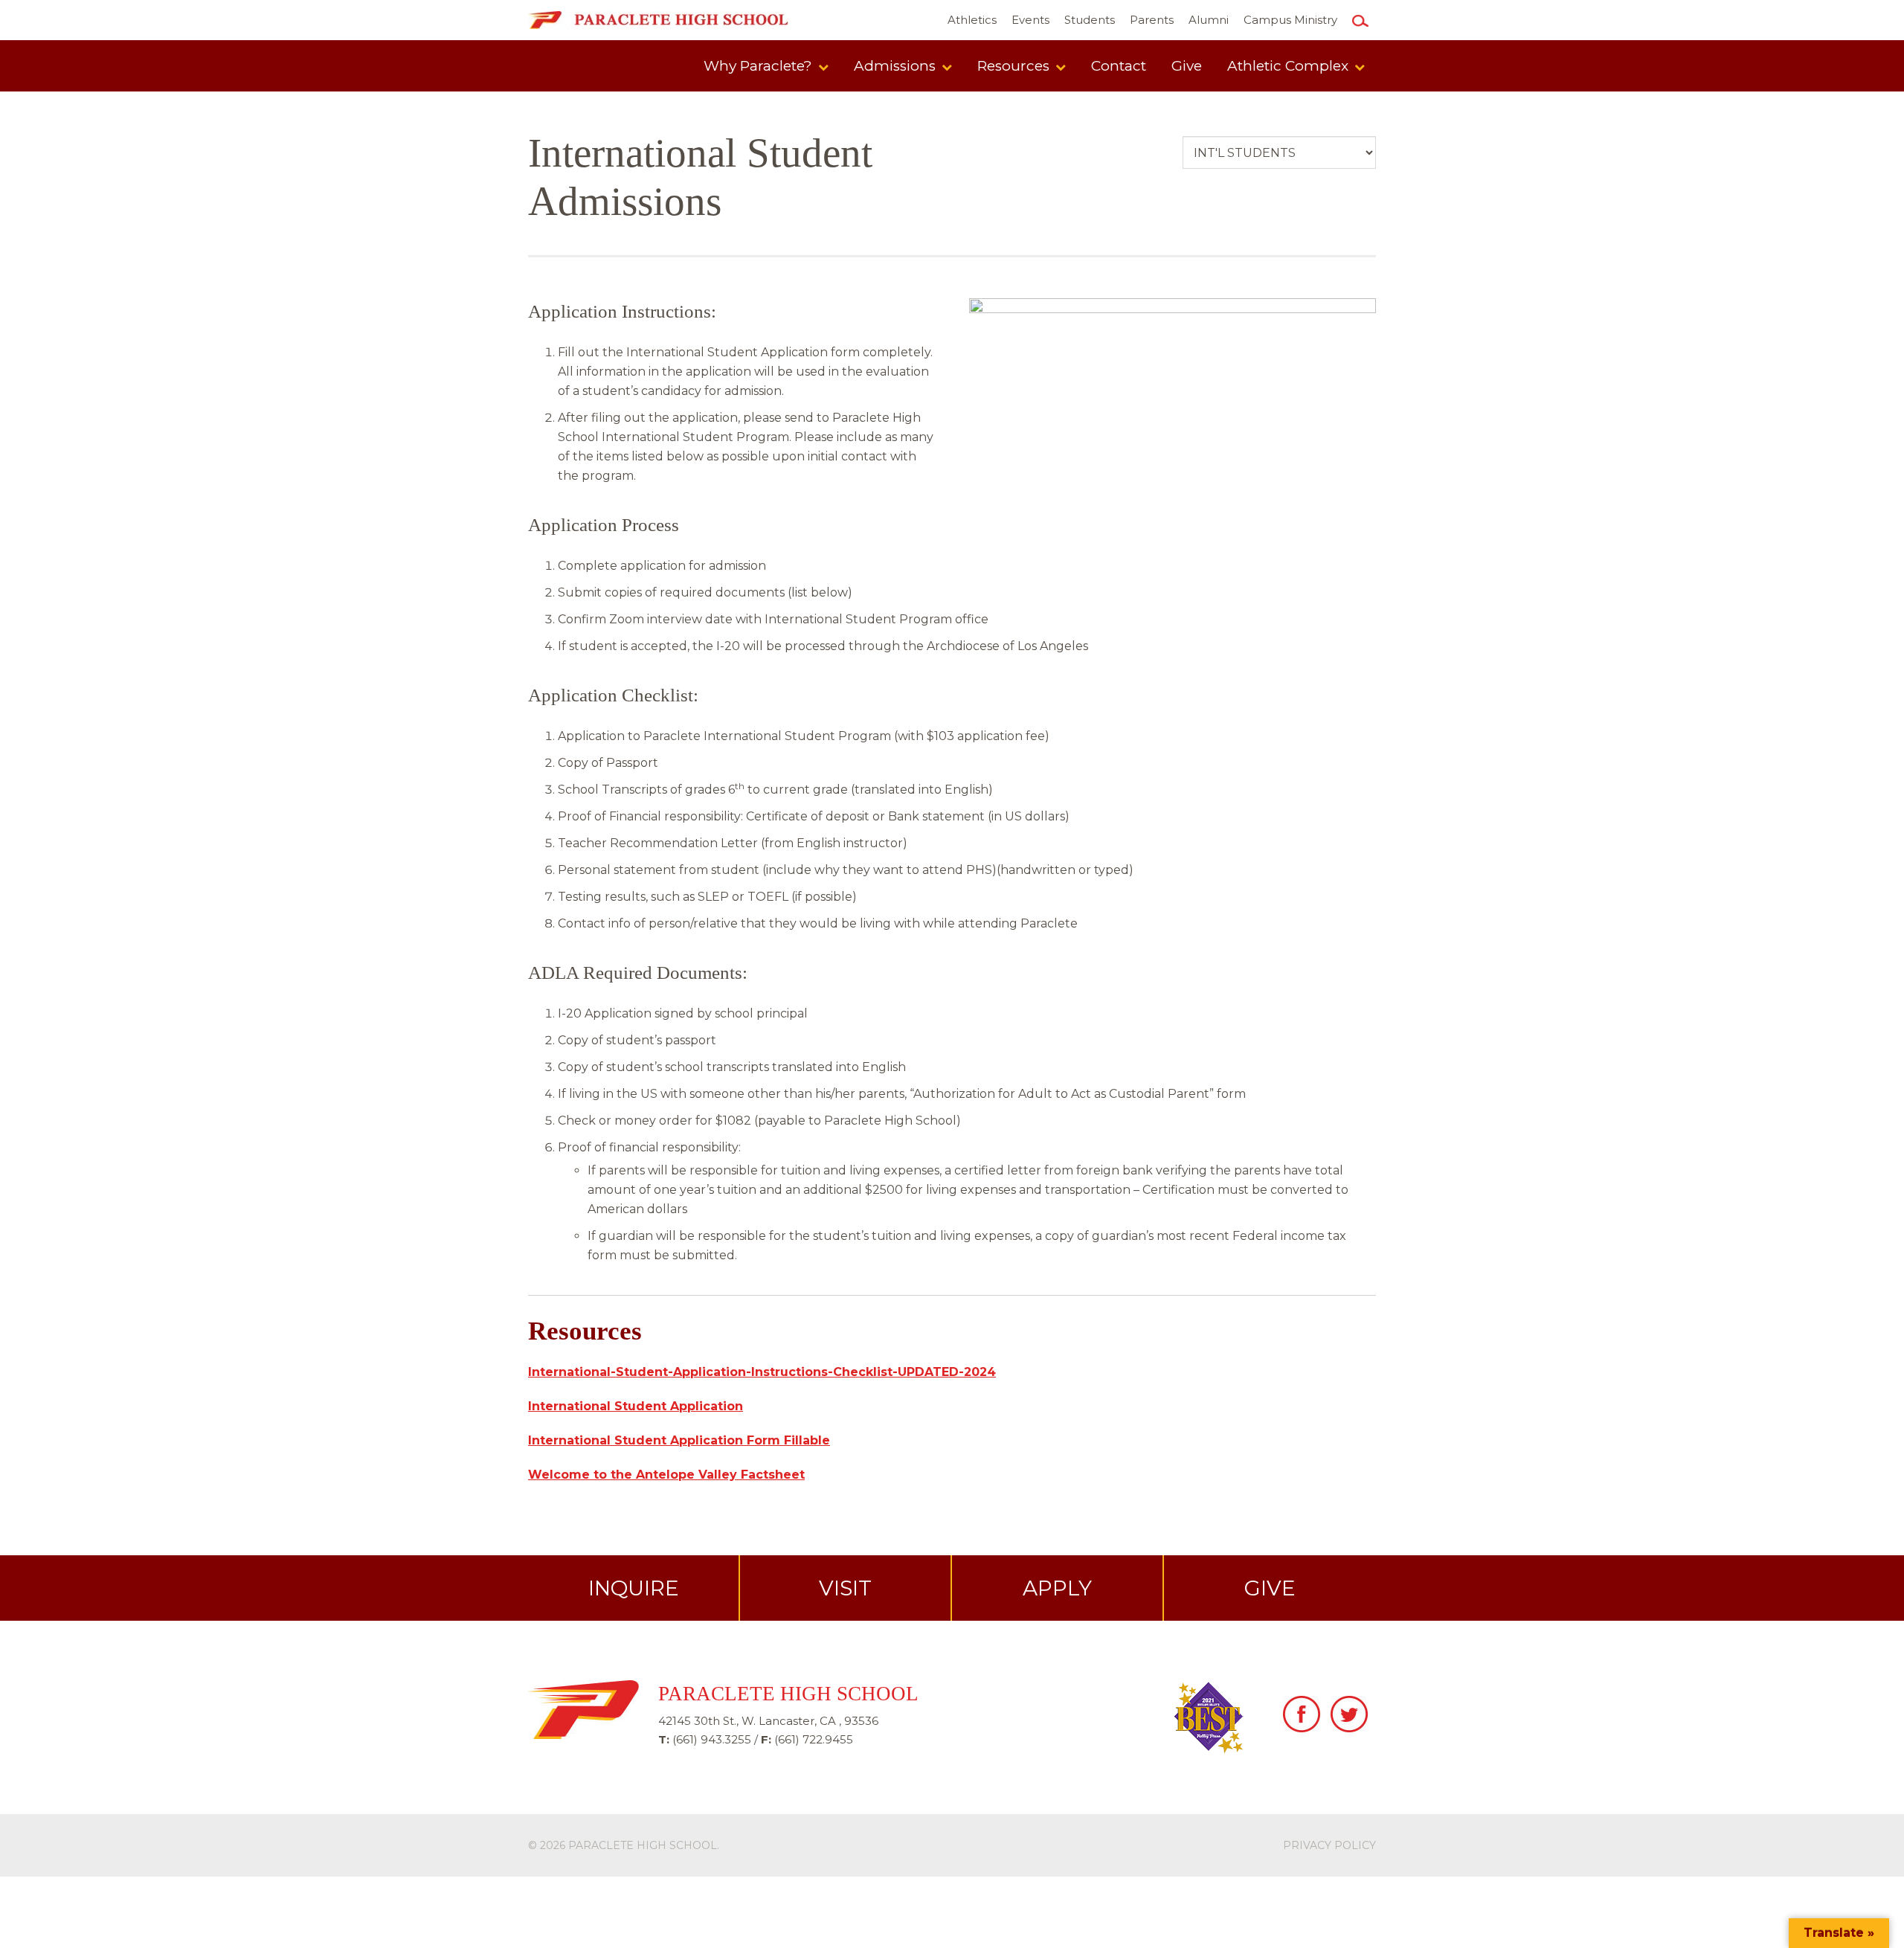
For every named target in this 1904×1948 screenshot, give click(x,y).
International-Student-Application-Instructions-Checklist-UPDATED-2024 (762, 1372)
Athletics (972, 20)
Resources (1015, 66)
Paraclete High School (643, 1845)
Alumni (1209, 20)
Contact (1119, 66)
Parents (1152, 20)
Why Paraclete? (760, 66)
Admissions (897, 66)
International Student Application (636, 1406)
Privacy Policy (1329, 1845)
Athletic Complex (1290, 66)
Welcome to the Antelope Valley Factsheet (666, 1475)
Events (1030, 20)
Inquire (634, 1588)
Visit (845, 1588)
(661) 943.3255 (712, 1739)
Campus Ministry (1290, 20)
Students (1090, 20)
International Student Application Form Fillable (679, 1440)
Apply (1057, 1588)
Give (1187, 66)
